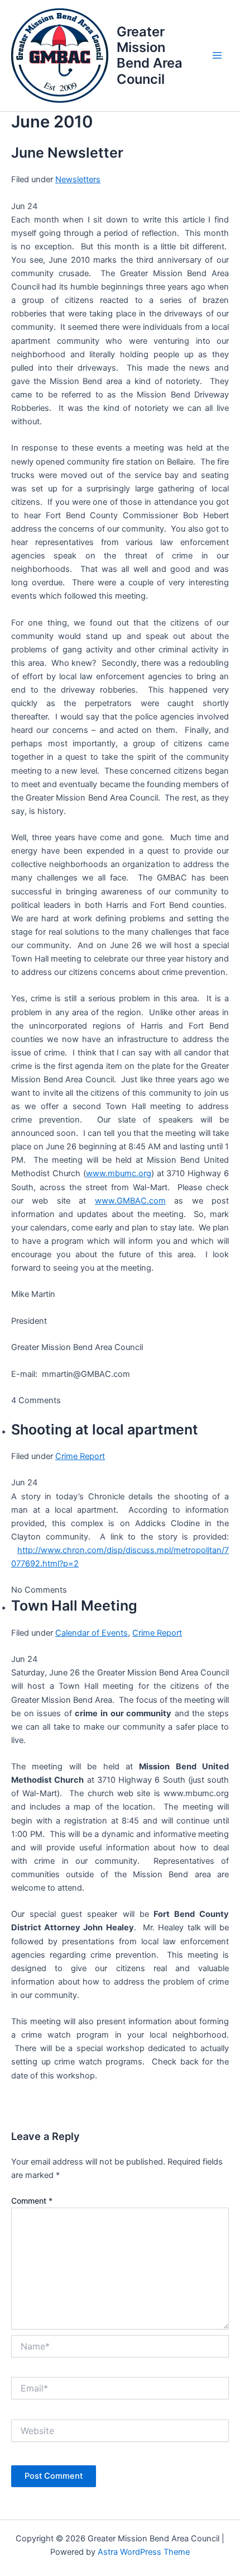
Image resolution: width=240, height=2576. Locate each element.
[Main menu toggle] (217, 56)
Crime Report (80, 1456)
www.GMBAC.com (130, 1201)
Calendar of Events (92, 1633)
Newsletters (78, 179)
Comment (32, 2201)
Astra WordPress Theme (144, 2552)
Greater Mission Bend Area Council (150, 55)
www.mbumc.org (119, 1173)
